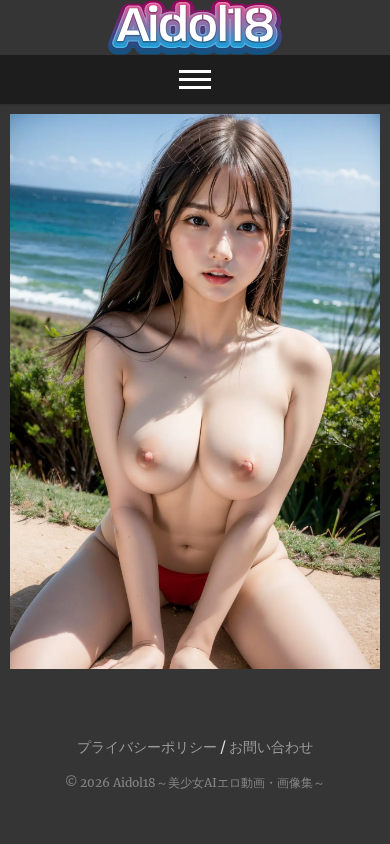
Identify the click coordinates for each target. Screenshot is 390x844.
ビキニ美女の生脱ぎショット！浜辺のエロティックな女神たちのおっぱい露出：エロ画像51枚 (195, 624)
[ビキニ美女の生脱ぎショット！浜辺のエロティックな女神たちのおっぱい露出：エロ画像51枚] (195, 391)
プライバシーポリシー (147, 747)
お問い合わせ (271, 747)
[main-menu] (195, 79)
